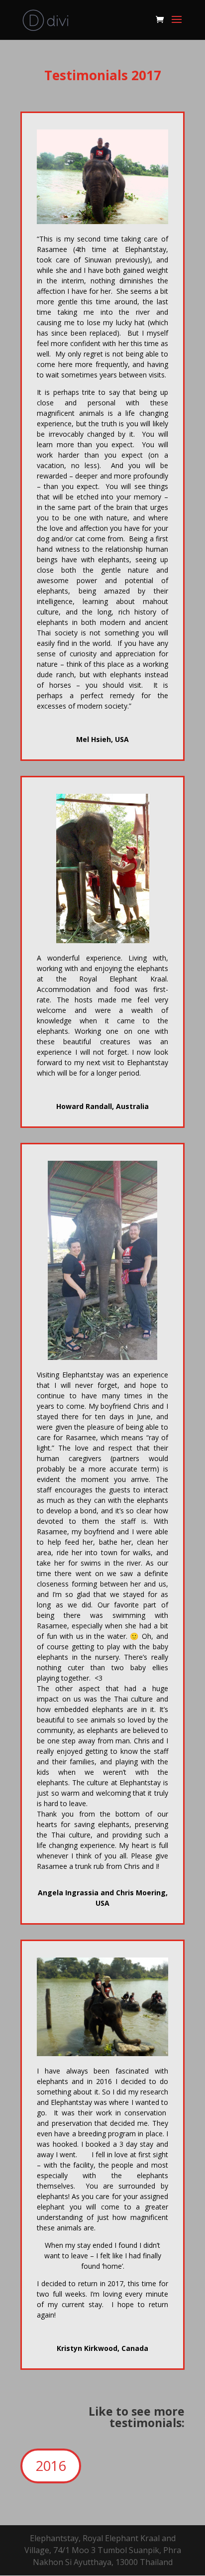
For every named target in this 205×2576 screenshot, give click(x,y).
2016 (51, 2466)
